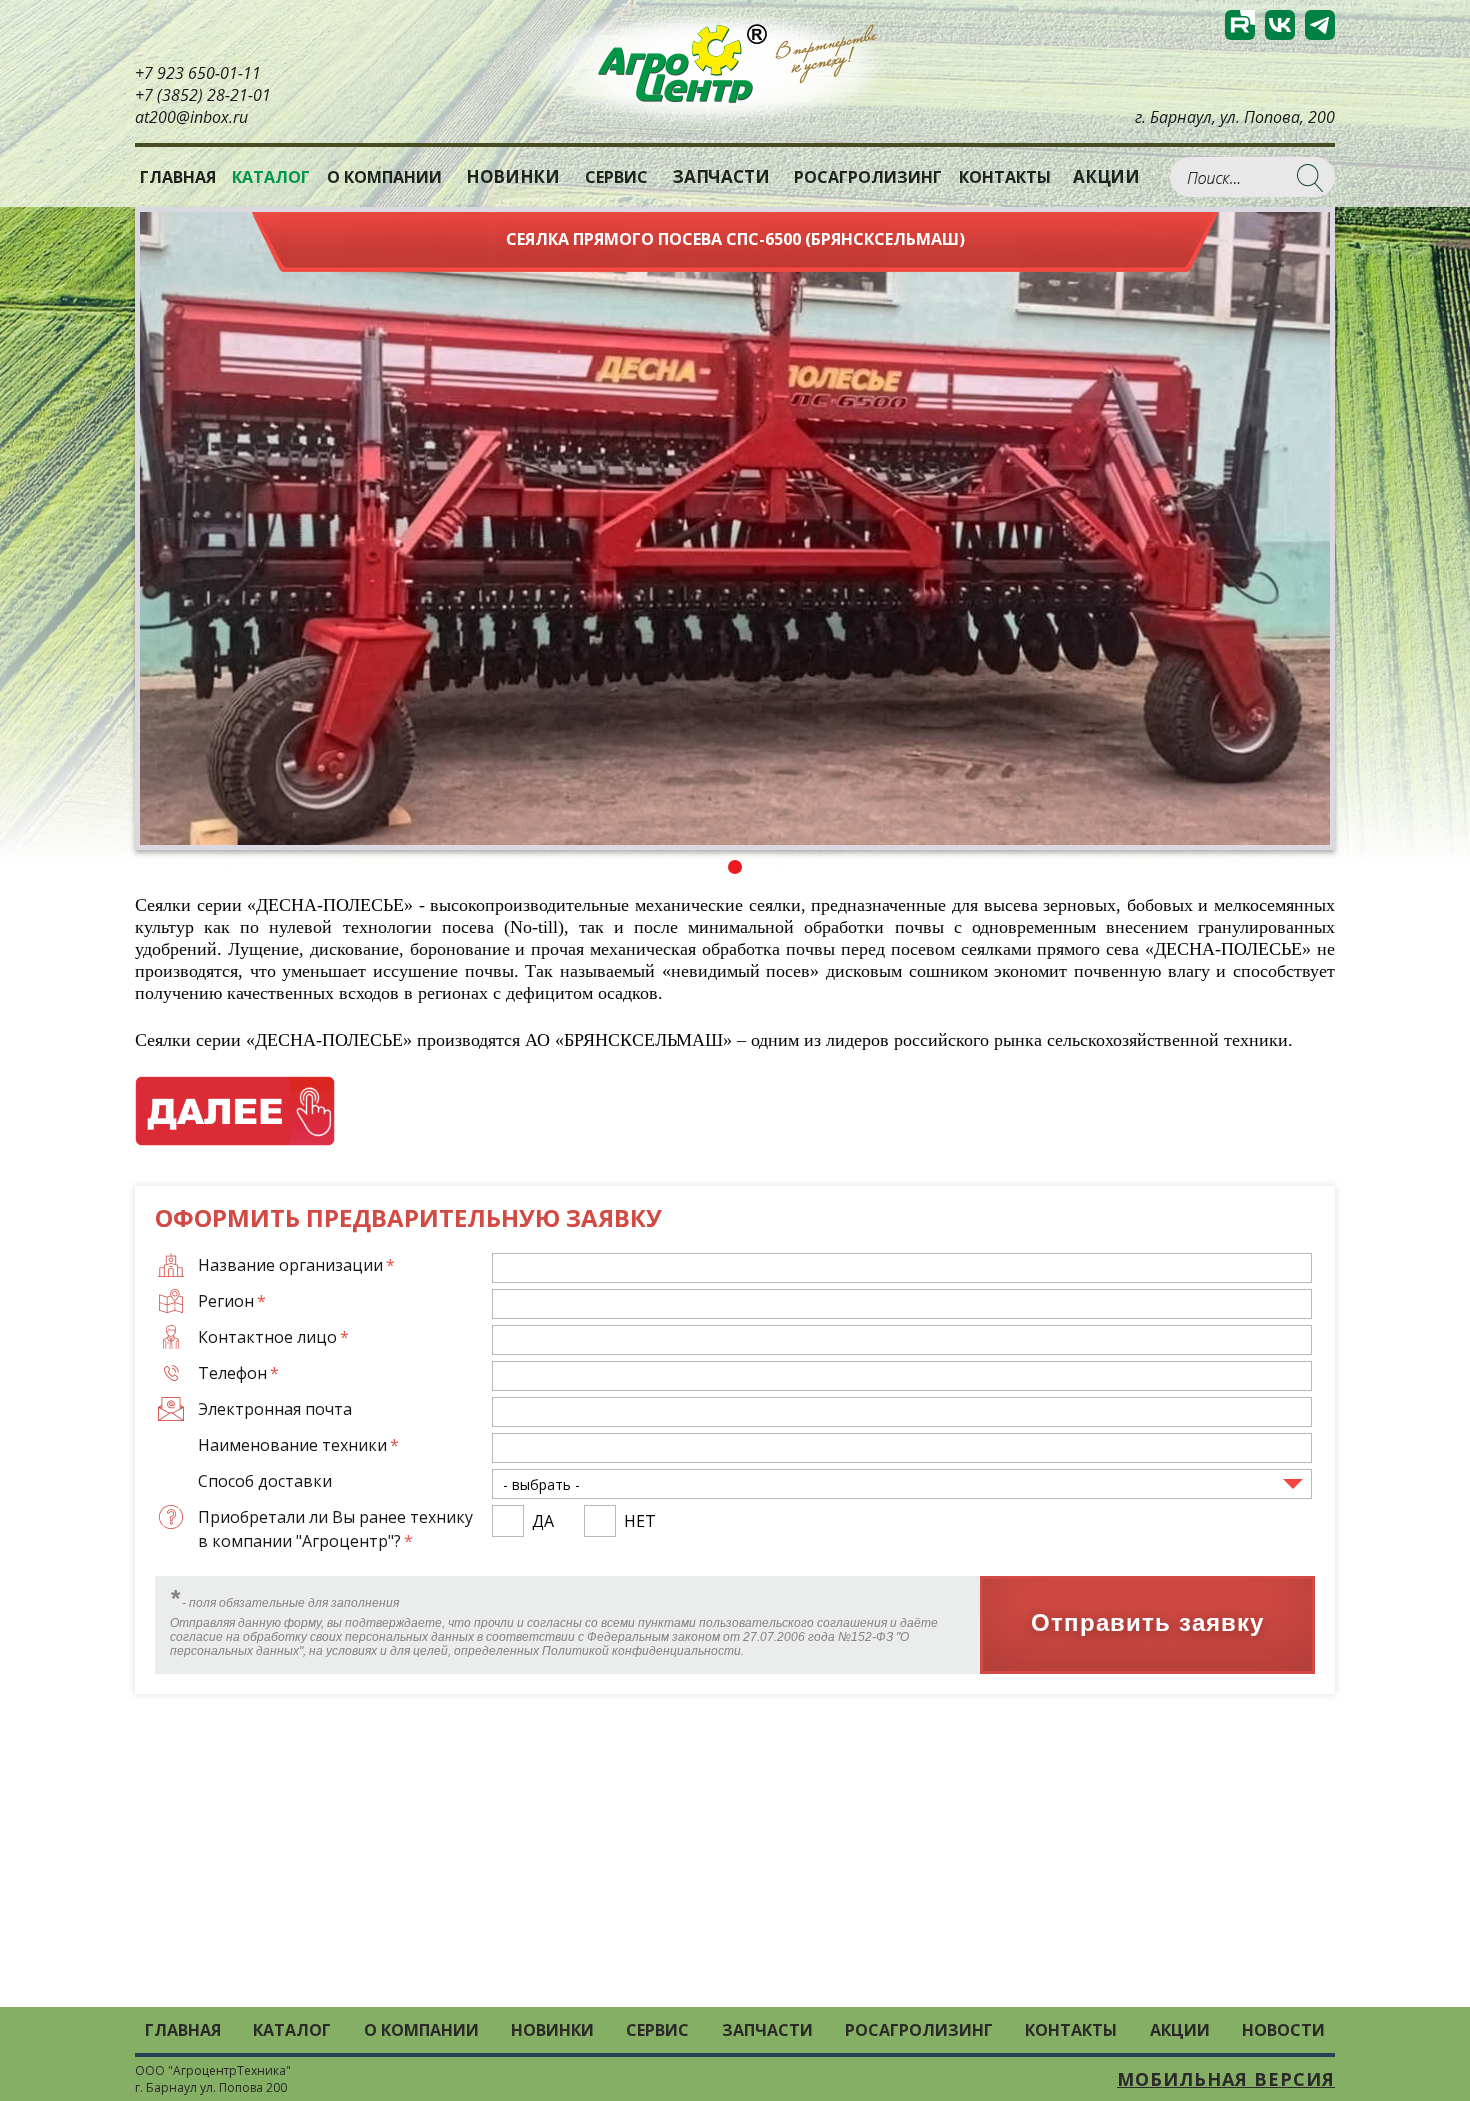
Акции (1106, 177)
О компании (384, 177)
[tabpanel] (735, 528)
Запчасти (720, 177)
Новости (1283, 2030)
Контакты (1005, 177)
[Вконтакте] (1280, 25)
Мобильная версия (1226, 2079)
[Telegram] (1320, 25)
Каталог (292, 2030)
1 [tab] (735, 867)
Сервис (616, 177)
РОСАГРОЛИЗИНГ (868, 177)
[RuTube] (1240, 25)
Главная (178, 177)
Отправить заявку (1147, 1622)
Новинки (513, 177)
